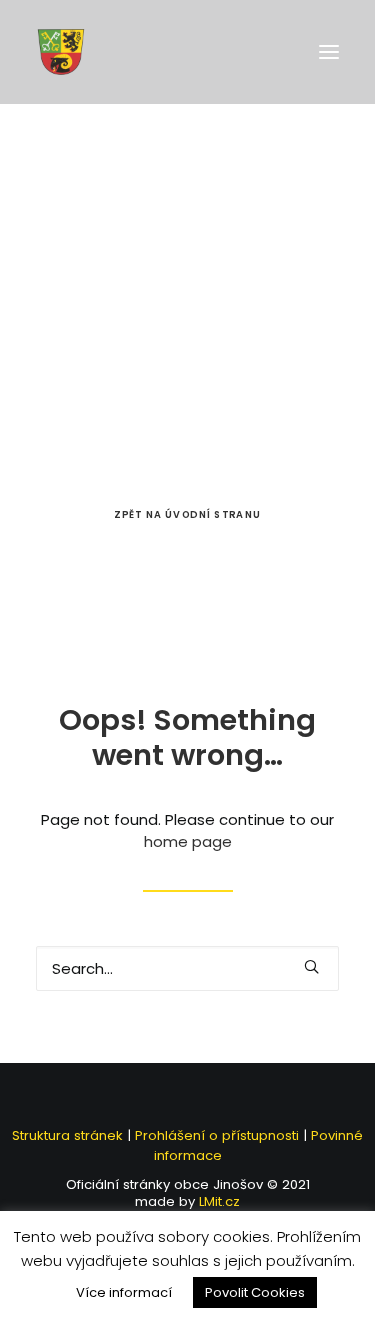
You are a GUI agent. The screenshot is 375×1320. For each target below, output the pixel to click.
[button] (329, 52)
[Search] (187, 968)
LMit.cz (217, 1201)
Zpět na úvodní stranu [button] (187, 515)
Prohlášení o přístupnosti (217, 1135)
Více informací (124, 1292)
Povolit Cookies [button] (255, 1292)
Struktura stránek (67, 1135)
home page (188, 841)
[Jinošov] (61, 52)
